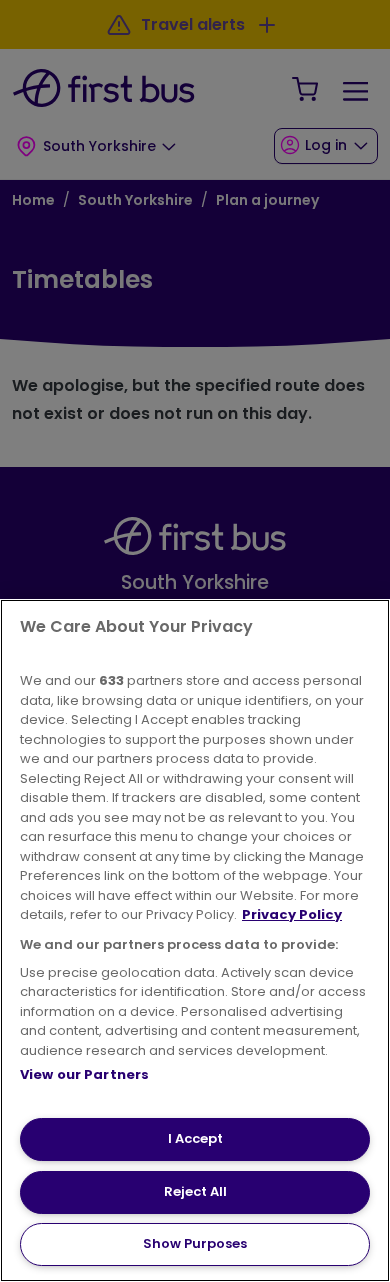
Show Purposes (195, 1243)
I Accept (195, 1138)
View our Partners (84, 1074)
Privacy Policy (292, 914)
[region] (195, 940)
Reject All (195, 1191)
